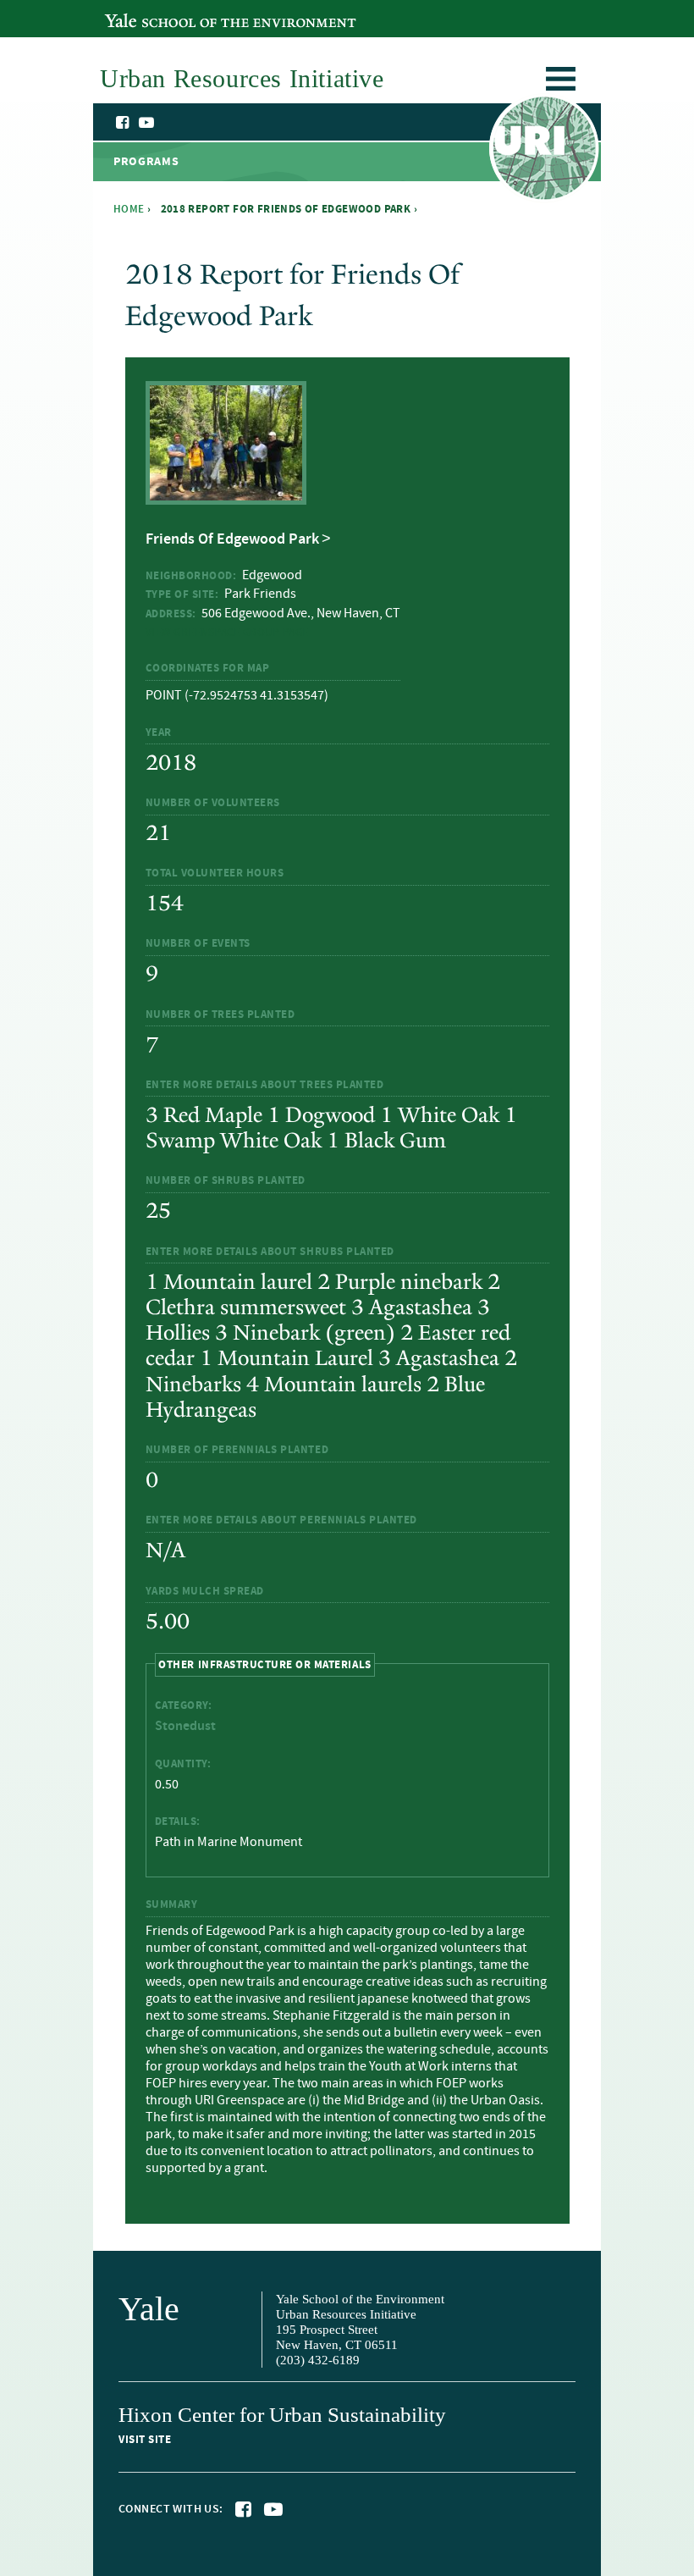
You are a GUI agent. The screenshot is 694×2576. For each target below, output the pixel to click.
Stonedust (185, 1726)
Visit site (145, 2440)
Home (129, 209)
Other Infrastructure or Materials (264, 1664)
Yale (149, 2309)
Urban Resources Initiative (544, 151)
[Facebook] (124, 123)
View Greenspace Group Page (228, 633)
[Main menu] (561, 82)
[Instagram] (163, 124)
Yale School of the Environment (197, 11)
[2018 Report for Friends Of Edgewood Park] (226, 495)
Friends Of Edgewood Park (232, 539)
